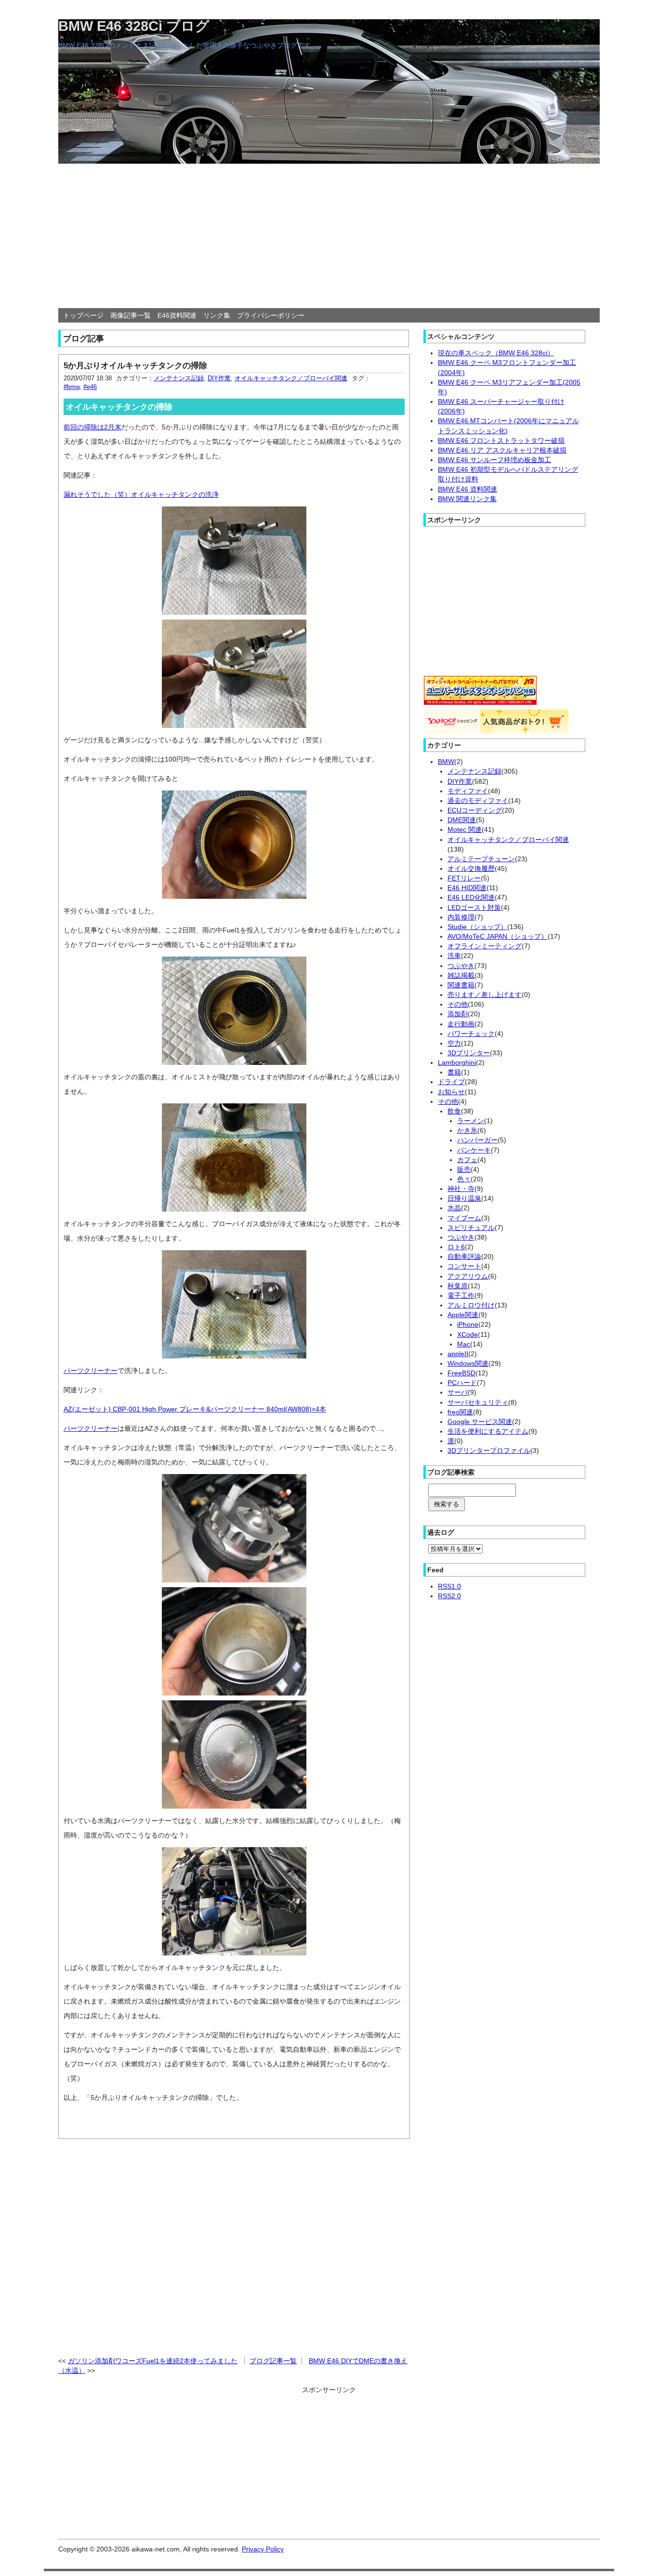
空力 (454, 1043)
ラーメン (471, 1121)
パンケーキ (474, 1150)
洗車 (454, 956)
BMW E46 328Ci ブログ (134, 26)
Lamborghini (457, 1062)
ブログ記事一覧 (273, 2361)
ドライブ (451, 1082)
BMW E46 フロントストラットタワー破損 (501, 440)
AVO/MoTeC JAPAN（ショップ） (498, 936)
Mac (464, 1344)
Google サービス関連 (480, 1422)
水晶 (454, 1208)
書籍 (454, 1072)
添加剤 (458, 1014)
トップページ (83, 315)
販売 (464, 1169)
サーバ (458, 1392)
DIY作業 (219, 378)
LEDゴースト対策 (474, 907)
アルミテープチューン (481, 859)
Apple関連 (463, 1315)
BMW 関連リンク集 (467, 499)
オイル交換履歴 (471, 868)
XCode (467, 1334)
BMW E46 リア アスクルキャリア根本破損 (502, 450)
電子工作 (461, 1295)
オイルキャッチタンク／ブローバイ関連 (291, 378)
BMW (446, 762)
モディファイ (468, 791)
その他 (458, 1004)
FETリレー (464, 878)
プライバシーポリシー (271, 315)
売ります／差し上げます (485, 995)
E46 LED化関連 (471, 897)
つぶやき (461, 966)
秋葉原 (458, 1286)
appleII (458, 1354)
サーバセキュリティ (478, 1402)
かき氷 (467, 1130)
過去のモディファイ (478, 801)
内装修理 (461, 917)
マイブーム (464, 1218)
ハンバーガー (477, 1140)
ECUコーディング (475, 810)
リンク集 (217, 315)
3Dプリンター (469, 1053)
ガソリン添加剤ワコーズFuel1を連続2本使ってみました (153, 2361)
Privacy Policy (263, 2549)
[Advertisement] (329, 236)
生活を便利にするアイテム (488, 1431)
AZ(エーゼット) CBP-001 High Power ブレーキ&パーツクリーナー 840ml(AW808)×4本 (195, 1409)
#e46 (90, 387)
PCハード (462, 1383)
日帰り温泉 (464, 1198)
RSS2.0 (449, 1596)
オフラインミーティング (485, 946)
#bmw (72, 387)
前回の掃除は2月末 (92, 427)
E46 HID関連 (467, 888)
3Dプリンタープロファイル (489, 1450)
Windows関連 (468, 1363)
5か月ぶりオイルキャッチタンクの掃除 (135, 365)
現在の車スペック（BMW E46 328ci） (496, 353)
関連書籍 (461, 985)
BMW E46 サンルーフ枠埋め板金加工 (494, 460)
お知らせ (451, 1092)
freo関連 (460, 1412)
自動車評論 (464, 1256)
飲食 (454, 1111)
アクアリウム (468, 1276)
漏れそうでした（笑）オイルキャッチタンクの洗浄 (141, 494)
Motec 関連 (465, 829)
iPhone (468, 1324)
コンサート (464, 1266)
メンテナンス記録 (179, 378)
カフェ (467, 1160)
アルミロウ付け (471, 1305)
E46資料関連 (177, 315)
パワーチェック (471, 1034)
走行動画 (461, 1024)
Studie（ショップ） (477, 927)
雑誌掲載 (461, 975)
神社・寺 (461, 1189)
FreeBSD (461, 1373)
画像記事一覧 (131, 315)
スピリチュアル (471, 1228)
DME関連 (462, 820)
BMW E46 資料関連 (467, 489)
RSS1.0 (449, 1586)
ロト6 (456, 1247)
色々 (464, 1179)
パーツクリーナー (91, 1371)
